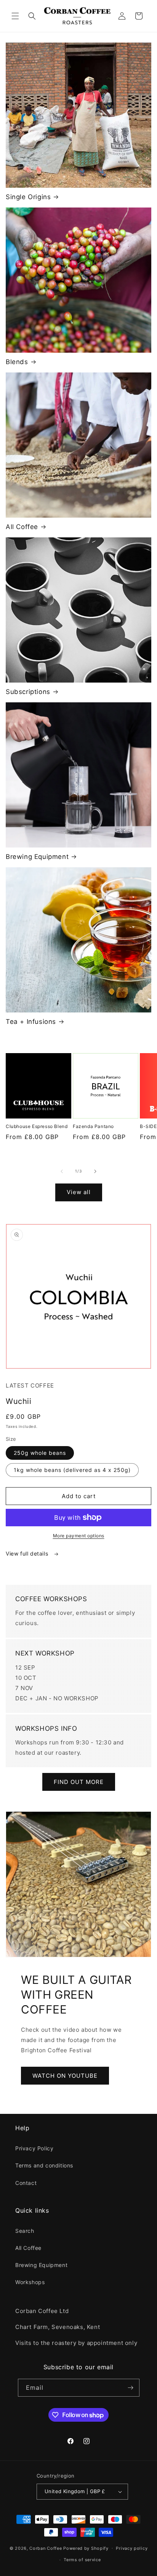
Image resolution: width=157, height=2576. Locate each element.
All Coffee (22, 527)
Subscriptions (28, 692)
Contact (26, 2183)
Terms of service (82, 2560)
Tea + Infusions (31, 1022)
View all (79, 1192)
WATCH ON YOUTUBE (65, 2076)
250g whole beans (40, 1453)
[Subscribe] (131, 2388)
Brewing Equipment (37, 857)
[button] (15, 16)
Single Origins (28, 197)
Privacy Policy (34, 2148)
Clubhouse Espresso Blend (37, 1126)
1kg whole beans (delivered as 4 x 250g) (72, 1470)
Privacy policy (132, 2548)
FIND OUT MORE (79, 1782)
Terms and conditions (44, 2165)
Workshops (30, 2282)
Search (25, 2231)
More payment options (79, 1536)
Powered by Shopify (86, 2548)
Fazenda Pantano (93, 1126)
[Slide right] (95, 1171)
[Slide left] (62, 1171)
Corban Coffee (46, 2548)
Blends (17, 362)
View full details (28, 1553)
